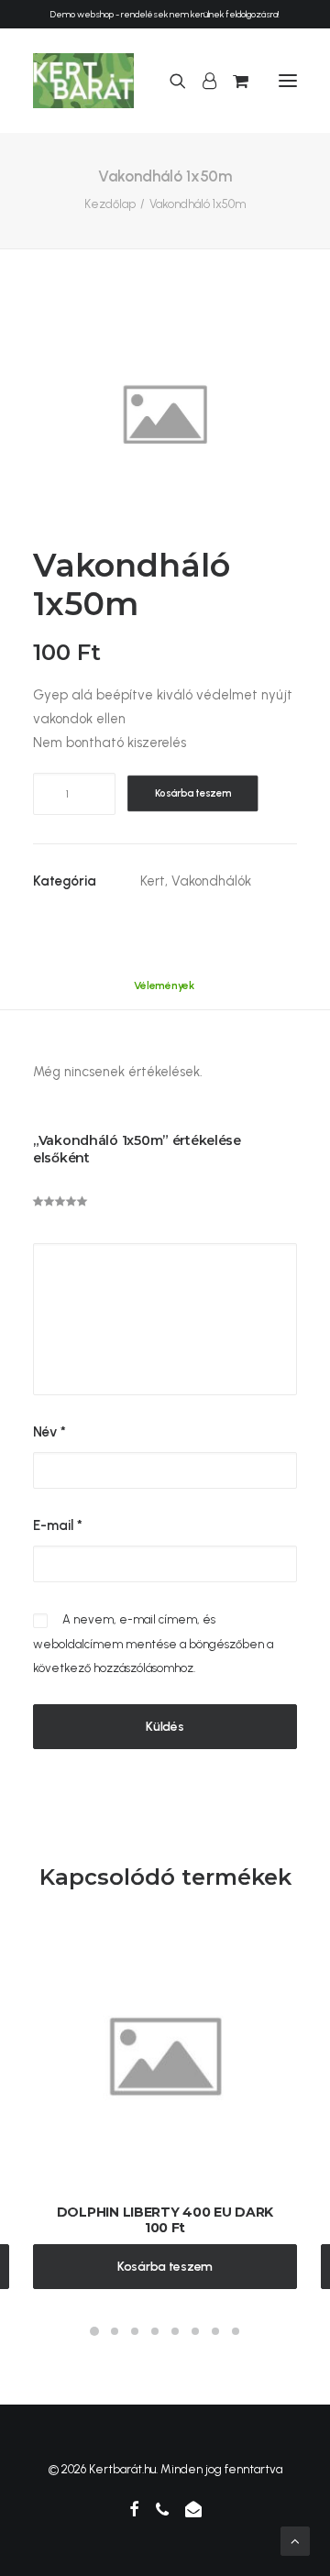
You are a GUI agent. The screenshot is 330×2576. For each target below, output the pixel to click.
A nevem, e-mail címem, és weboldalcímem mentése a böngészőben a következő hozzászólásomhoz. (153, 1644)
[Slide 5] (175, 2331)
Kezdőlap (110, 204)
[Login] (201, 81)
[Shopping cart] (232, 81)
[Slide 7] (215, 2331)
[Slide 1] (94, 2331)
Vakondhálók (211, 881)
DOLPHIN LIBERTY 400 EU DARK (165, 2212)
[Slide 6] (195, 2331)
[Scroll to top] (295, 2540)
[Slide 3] (135, 2331)
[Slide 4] (155, 2331)
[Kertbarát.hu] (83, 81)
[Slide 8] (236, 2331)
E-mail (58, 1525)
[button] (288, 81)
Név (49, 1432)
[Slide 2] (115, 2331)
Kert (153, 881)
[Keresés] (170, 81)
